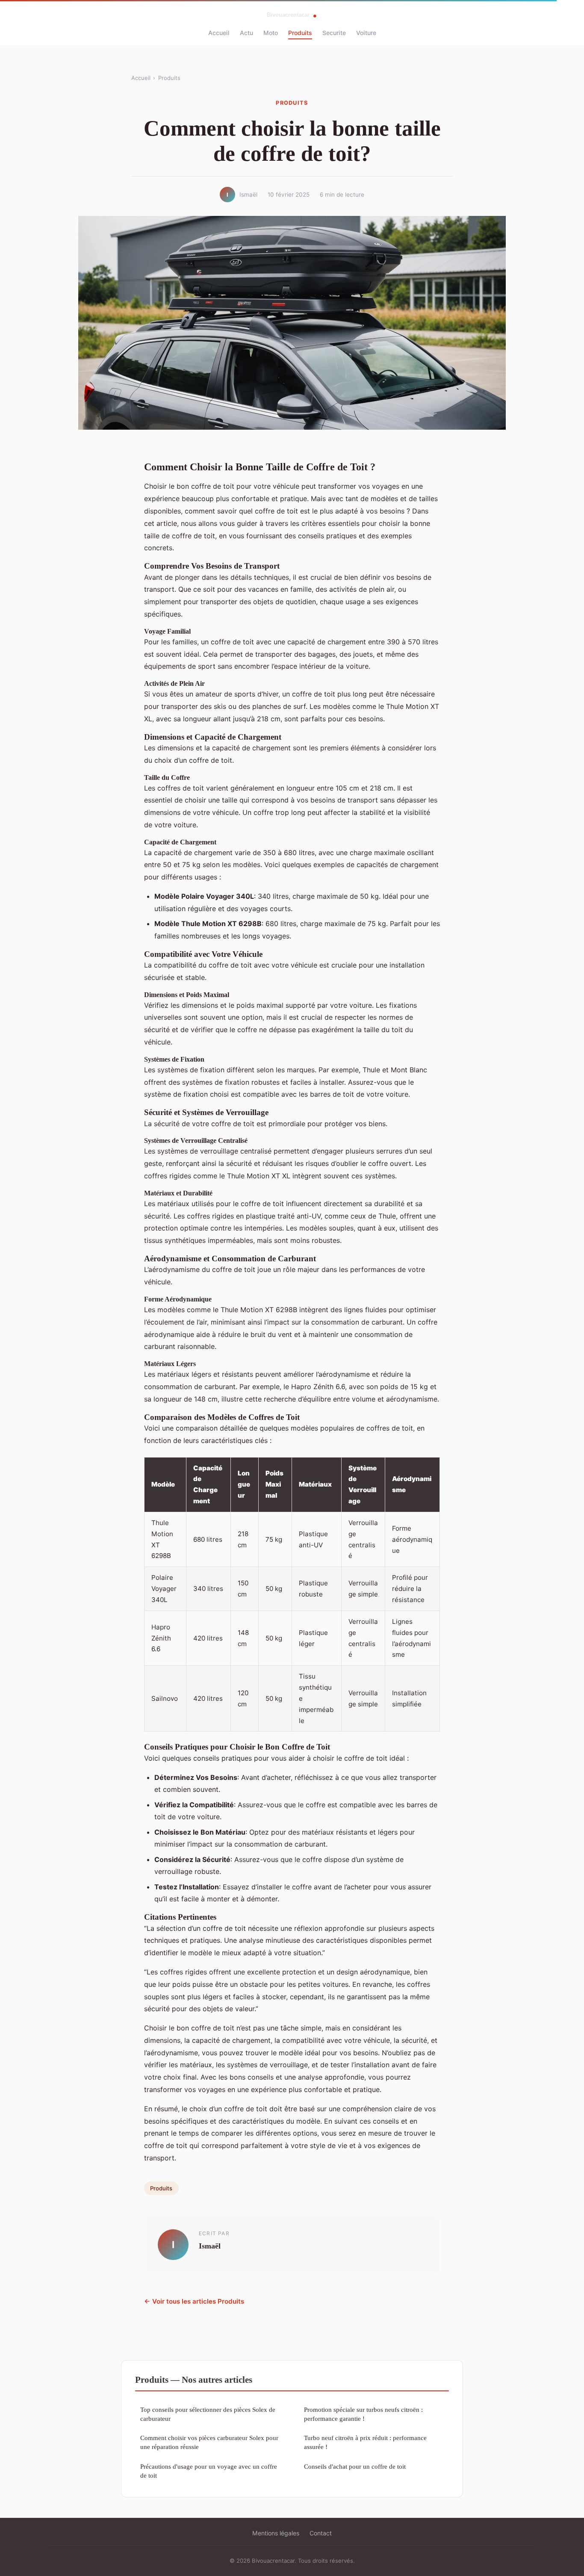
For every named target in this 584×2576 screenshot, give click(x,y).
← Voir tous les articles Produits (194, 2301)
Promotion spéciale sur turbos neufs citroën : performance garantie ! (363, 2414)
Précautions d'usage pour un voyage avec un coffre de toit (209, 2471)
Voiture (366, 33)
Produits (300, 33)
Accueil (219, 33)
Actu (246, 33)
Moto (271, 33)
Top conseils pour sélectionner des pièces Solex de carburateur (208, 2414)
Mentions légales (276, 2533)
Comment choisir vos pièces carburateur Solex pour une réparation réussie (209, 2442)
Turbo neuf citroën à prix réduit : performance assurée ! (365, 2442)
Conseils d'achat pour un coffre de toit (355, 2466)
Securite (334, 33)
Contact (321, 2533)
